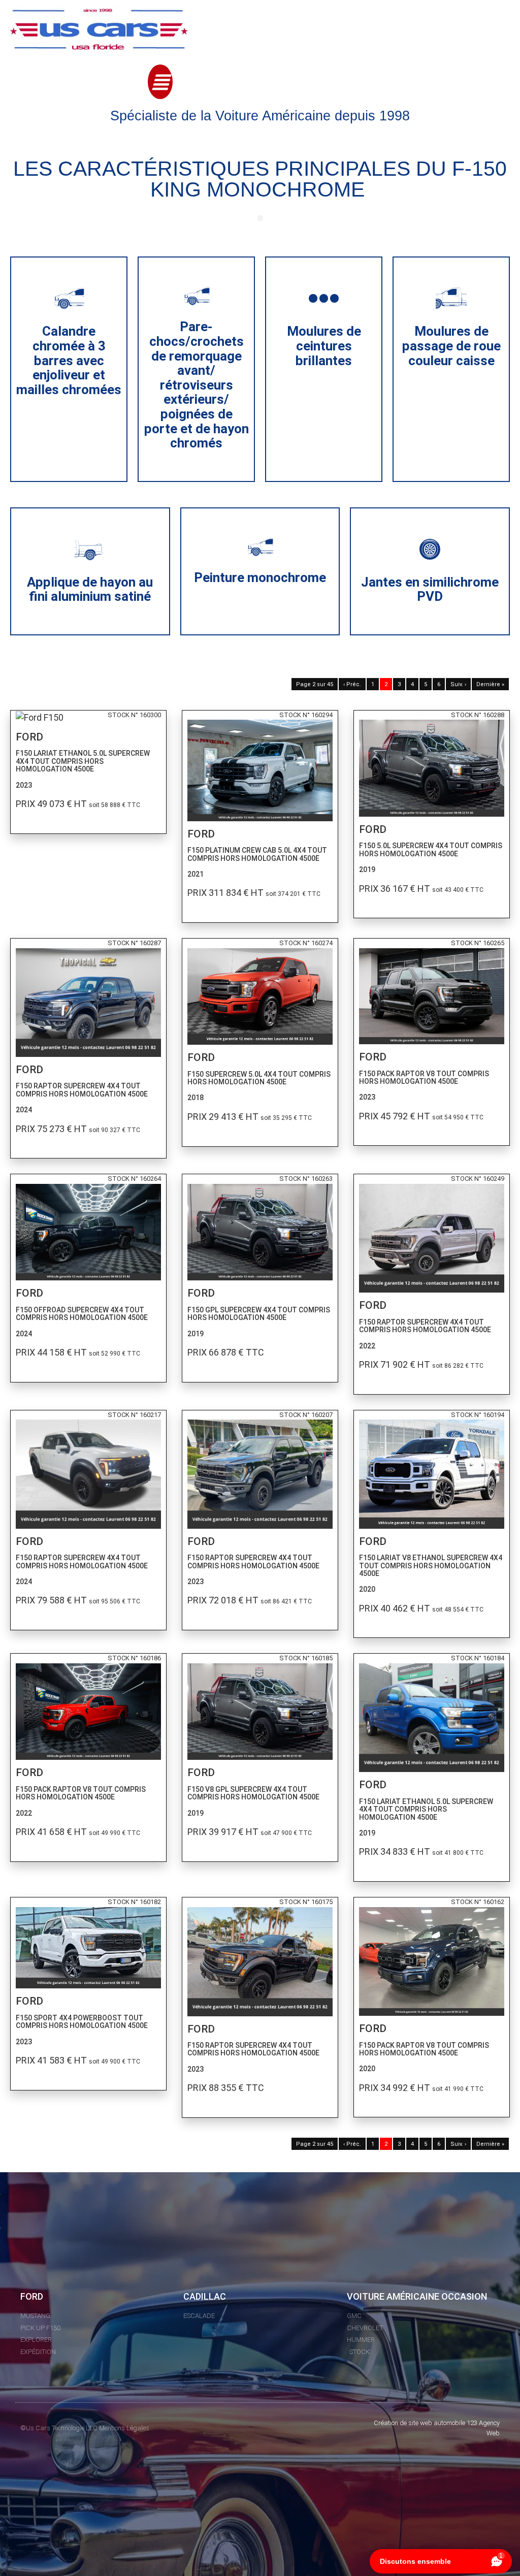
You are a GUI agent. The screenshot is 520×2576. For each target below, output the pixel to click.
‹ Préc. (352, 684)
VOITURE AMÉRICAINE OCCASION (417, 2296)
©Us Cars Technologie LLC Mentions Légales (85, 2428)
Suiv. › (458, 684)
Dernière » (490, 684)
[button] (160, 82)
